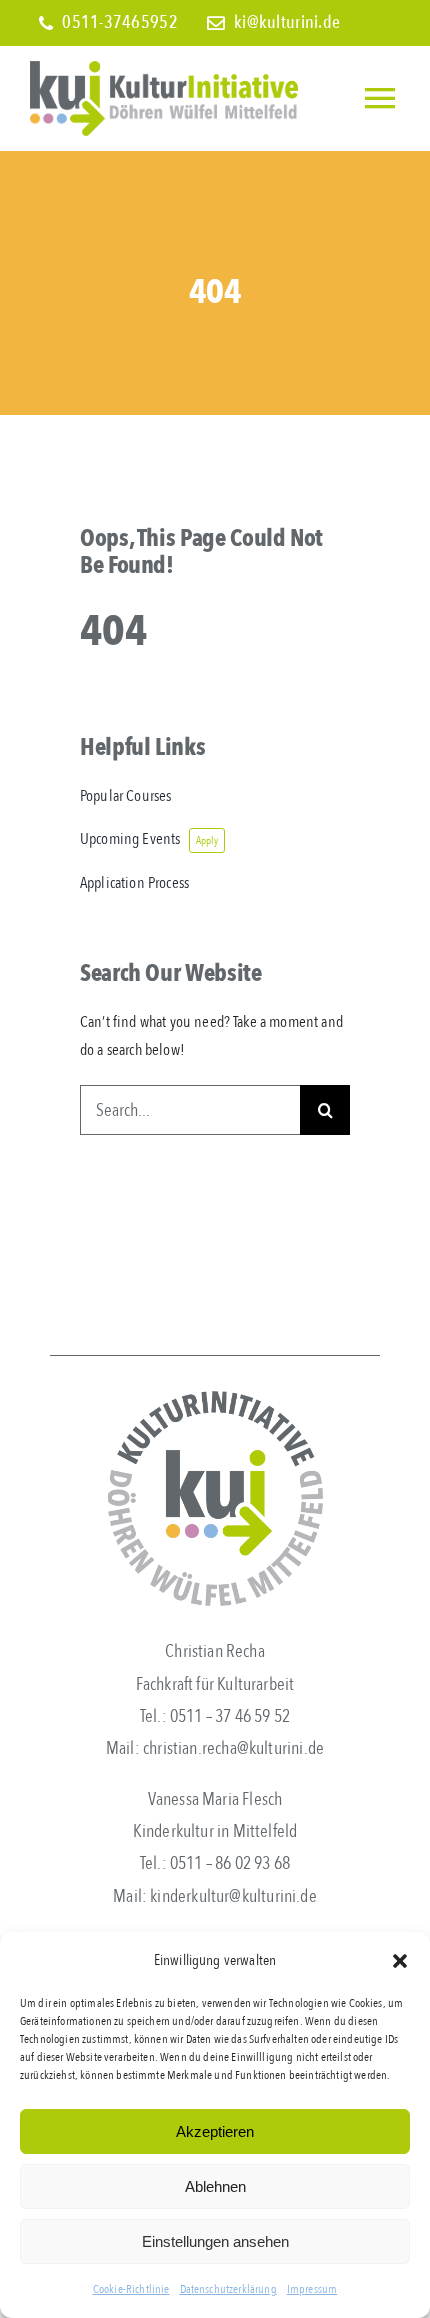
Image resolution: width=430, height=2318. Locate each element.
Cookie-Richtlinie (131, 2289)
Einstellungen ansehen (215, 2241)
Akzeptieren (215, 2131)
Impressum (312, 2289)
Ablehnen (215, 2186)
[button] (400, 1961)
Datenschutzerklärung (228, 2289)
